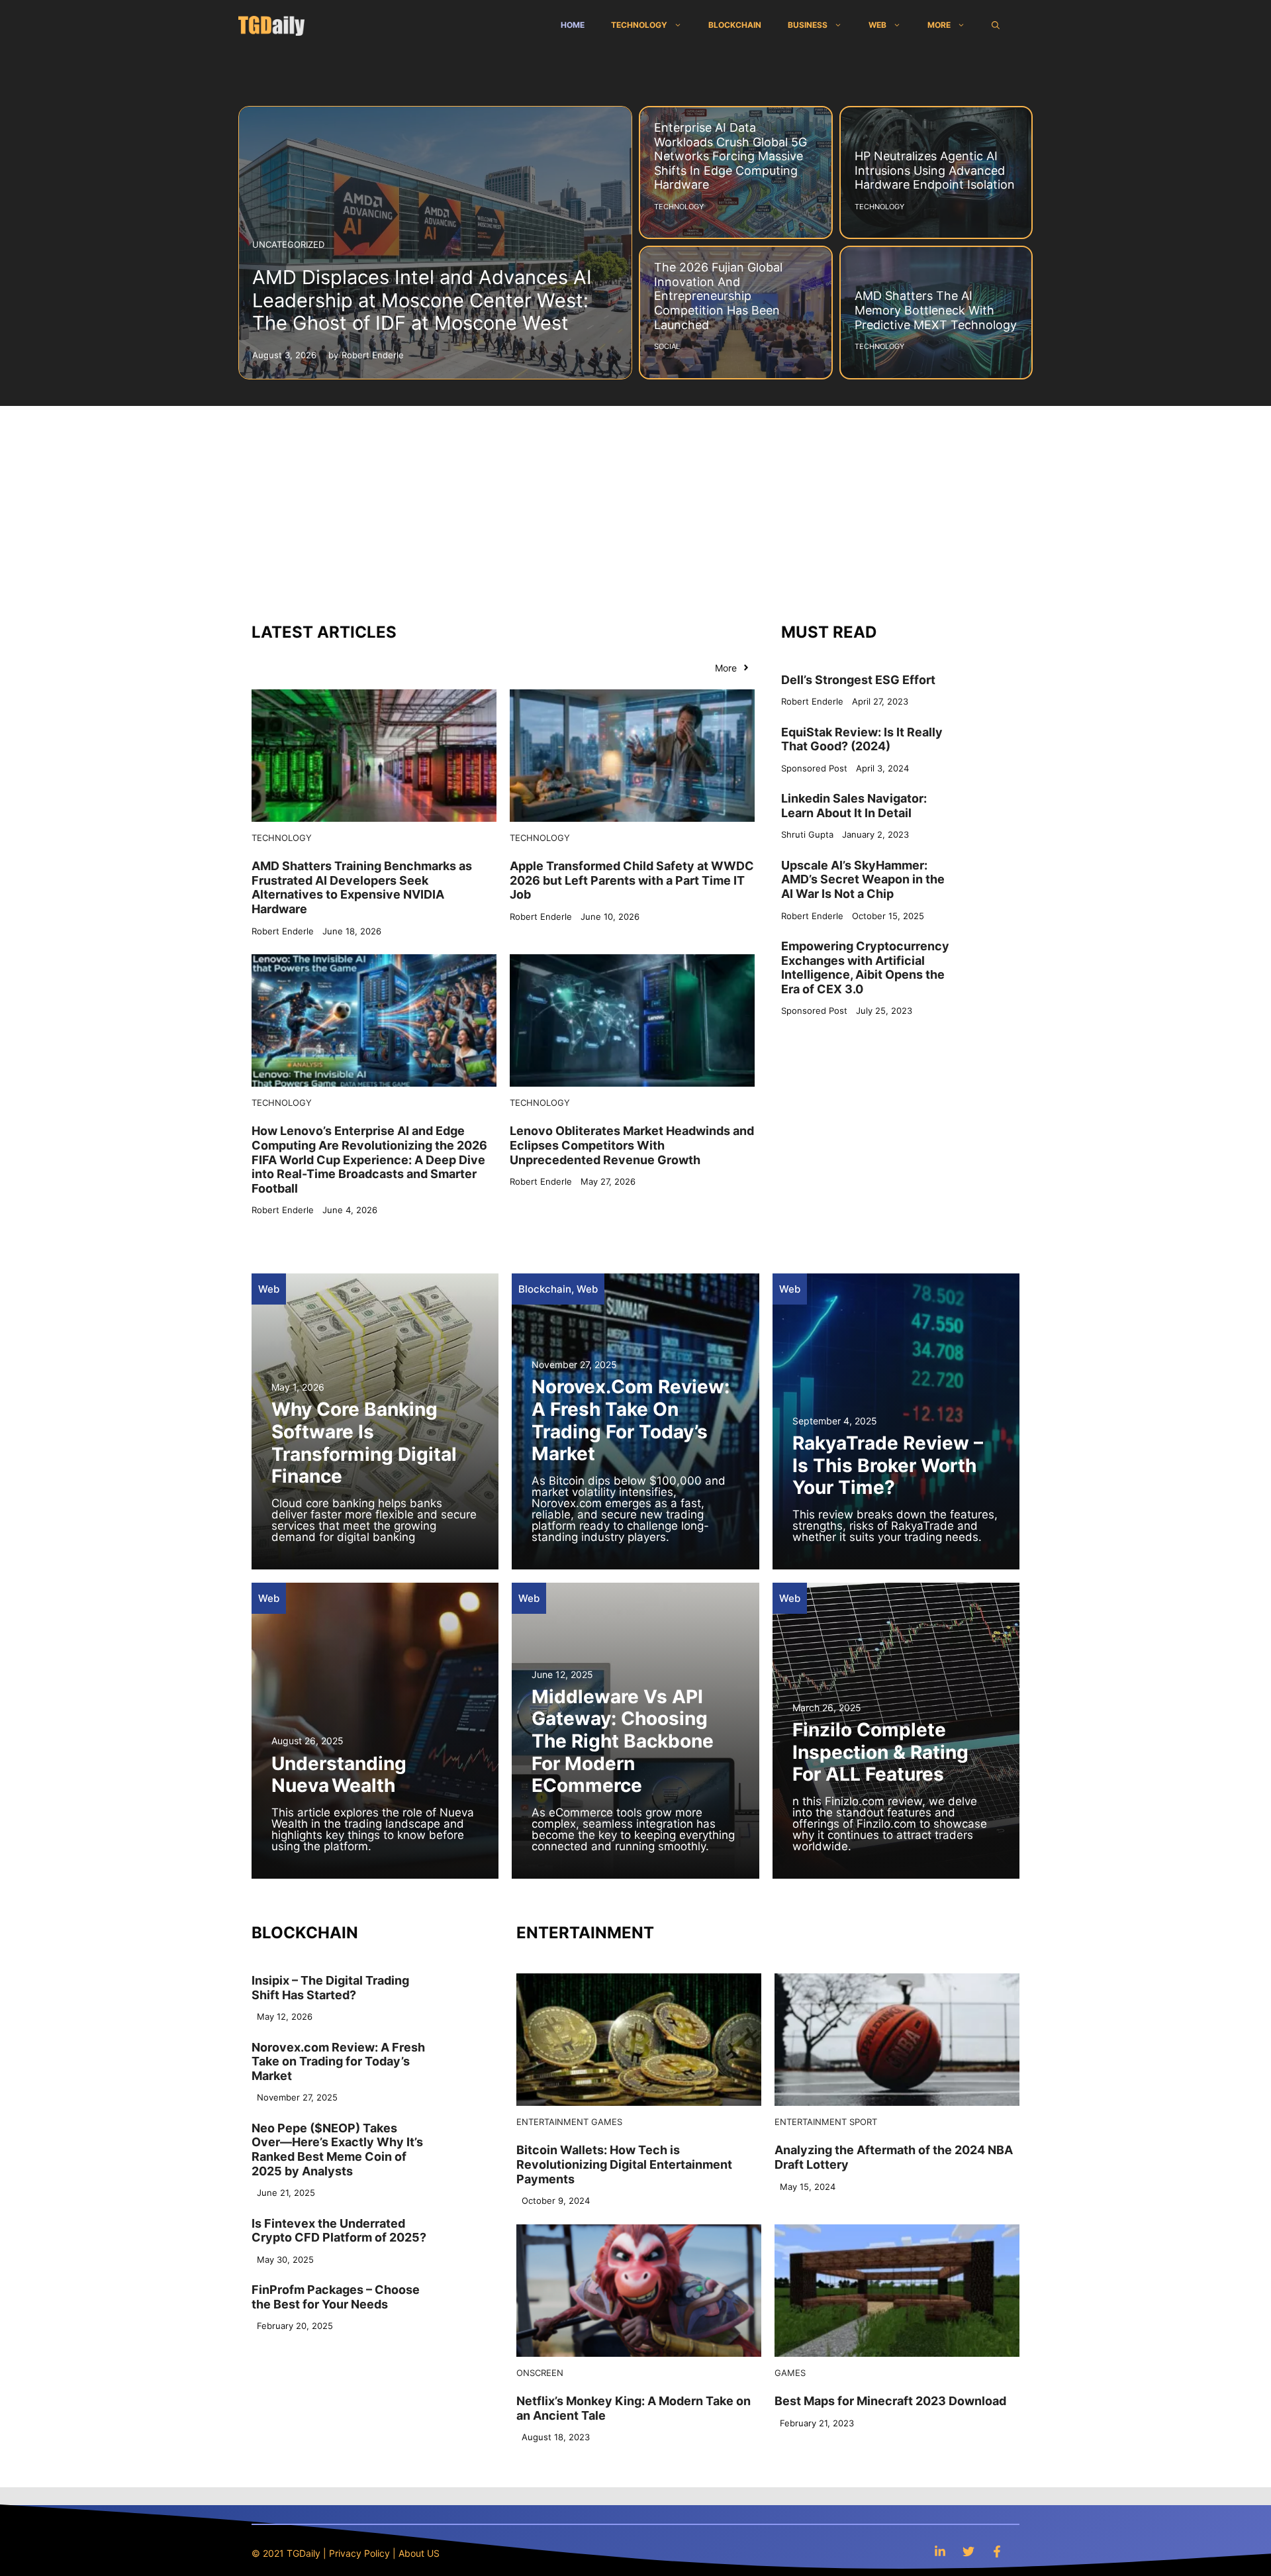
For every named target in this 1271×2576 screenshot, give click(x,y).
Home (573, 25)
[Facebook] (997, 2551)
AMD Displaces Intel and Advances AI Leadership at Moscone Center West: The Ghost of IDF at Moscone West (422, 300)
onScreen (540, 2373)
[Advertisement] (635, 505)
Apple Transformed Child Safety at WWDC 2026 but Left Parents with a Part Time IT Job (632, 880)
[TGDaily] (271, 25)
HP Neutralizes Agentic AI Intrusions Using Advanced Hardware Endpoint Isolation (935, 170)
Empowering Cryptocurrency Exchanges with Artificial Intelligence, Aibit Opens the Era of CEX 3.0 (865, 967)
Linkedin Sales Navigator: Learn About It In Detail (854, 806)
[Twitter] (968, 2551)
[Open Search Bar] (996, 25)
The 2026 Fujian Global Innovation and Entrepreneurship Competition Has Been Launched (718, 296)
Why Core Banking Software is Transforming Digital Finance (364, 1443)
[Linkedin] (940, 2551)
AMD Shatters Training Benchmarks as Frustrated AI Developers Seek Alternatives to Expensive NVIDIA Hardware (362, 887)
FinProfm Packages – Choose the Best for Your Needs (336, 2297)
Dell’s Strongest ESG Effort (858, 680)
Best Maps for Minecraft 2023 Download (890, 2401)
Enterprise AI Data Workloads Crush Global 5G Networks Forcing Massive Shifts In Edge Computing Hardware (730, 156)
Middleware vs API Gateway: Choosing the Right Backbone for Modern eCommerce (623, 1741)
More (939, 25)
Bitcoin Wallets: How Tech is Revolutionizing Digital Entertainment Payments (624, 2164)
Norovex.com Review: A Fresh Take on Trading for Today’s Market (631, 1420)
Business (808, 25)
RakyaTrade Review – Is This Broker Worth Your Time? (888, 1465)
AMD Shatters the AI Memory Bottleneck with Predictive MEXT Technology (936, 310)
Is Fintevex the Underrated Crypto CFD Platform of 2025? (339, 2231)
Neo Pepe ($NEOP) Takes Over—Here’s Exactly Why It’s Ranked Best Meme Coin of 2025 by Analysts (337, 2150)
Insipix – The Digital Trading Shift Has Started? (330, 1988)
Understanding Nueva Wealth (339, 1775)
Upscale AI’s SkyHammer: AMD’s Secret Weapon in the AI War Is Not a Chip (863, 879)
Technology (639, 25)
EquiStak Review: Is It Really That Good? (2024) (862, 739)
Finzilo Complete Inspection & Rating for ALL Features (880, 1752)
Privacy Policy (359, 2553)
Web (877, 25)
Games (607, 2122)
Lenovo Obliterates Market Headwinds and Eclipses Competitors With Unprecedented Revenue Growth (632, 1145)
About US (419, 2553)
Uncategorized (288, 244)
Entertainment (552, 2122)
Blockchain (735, 25)
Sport (863, 2122)
